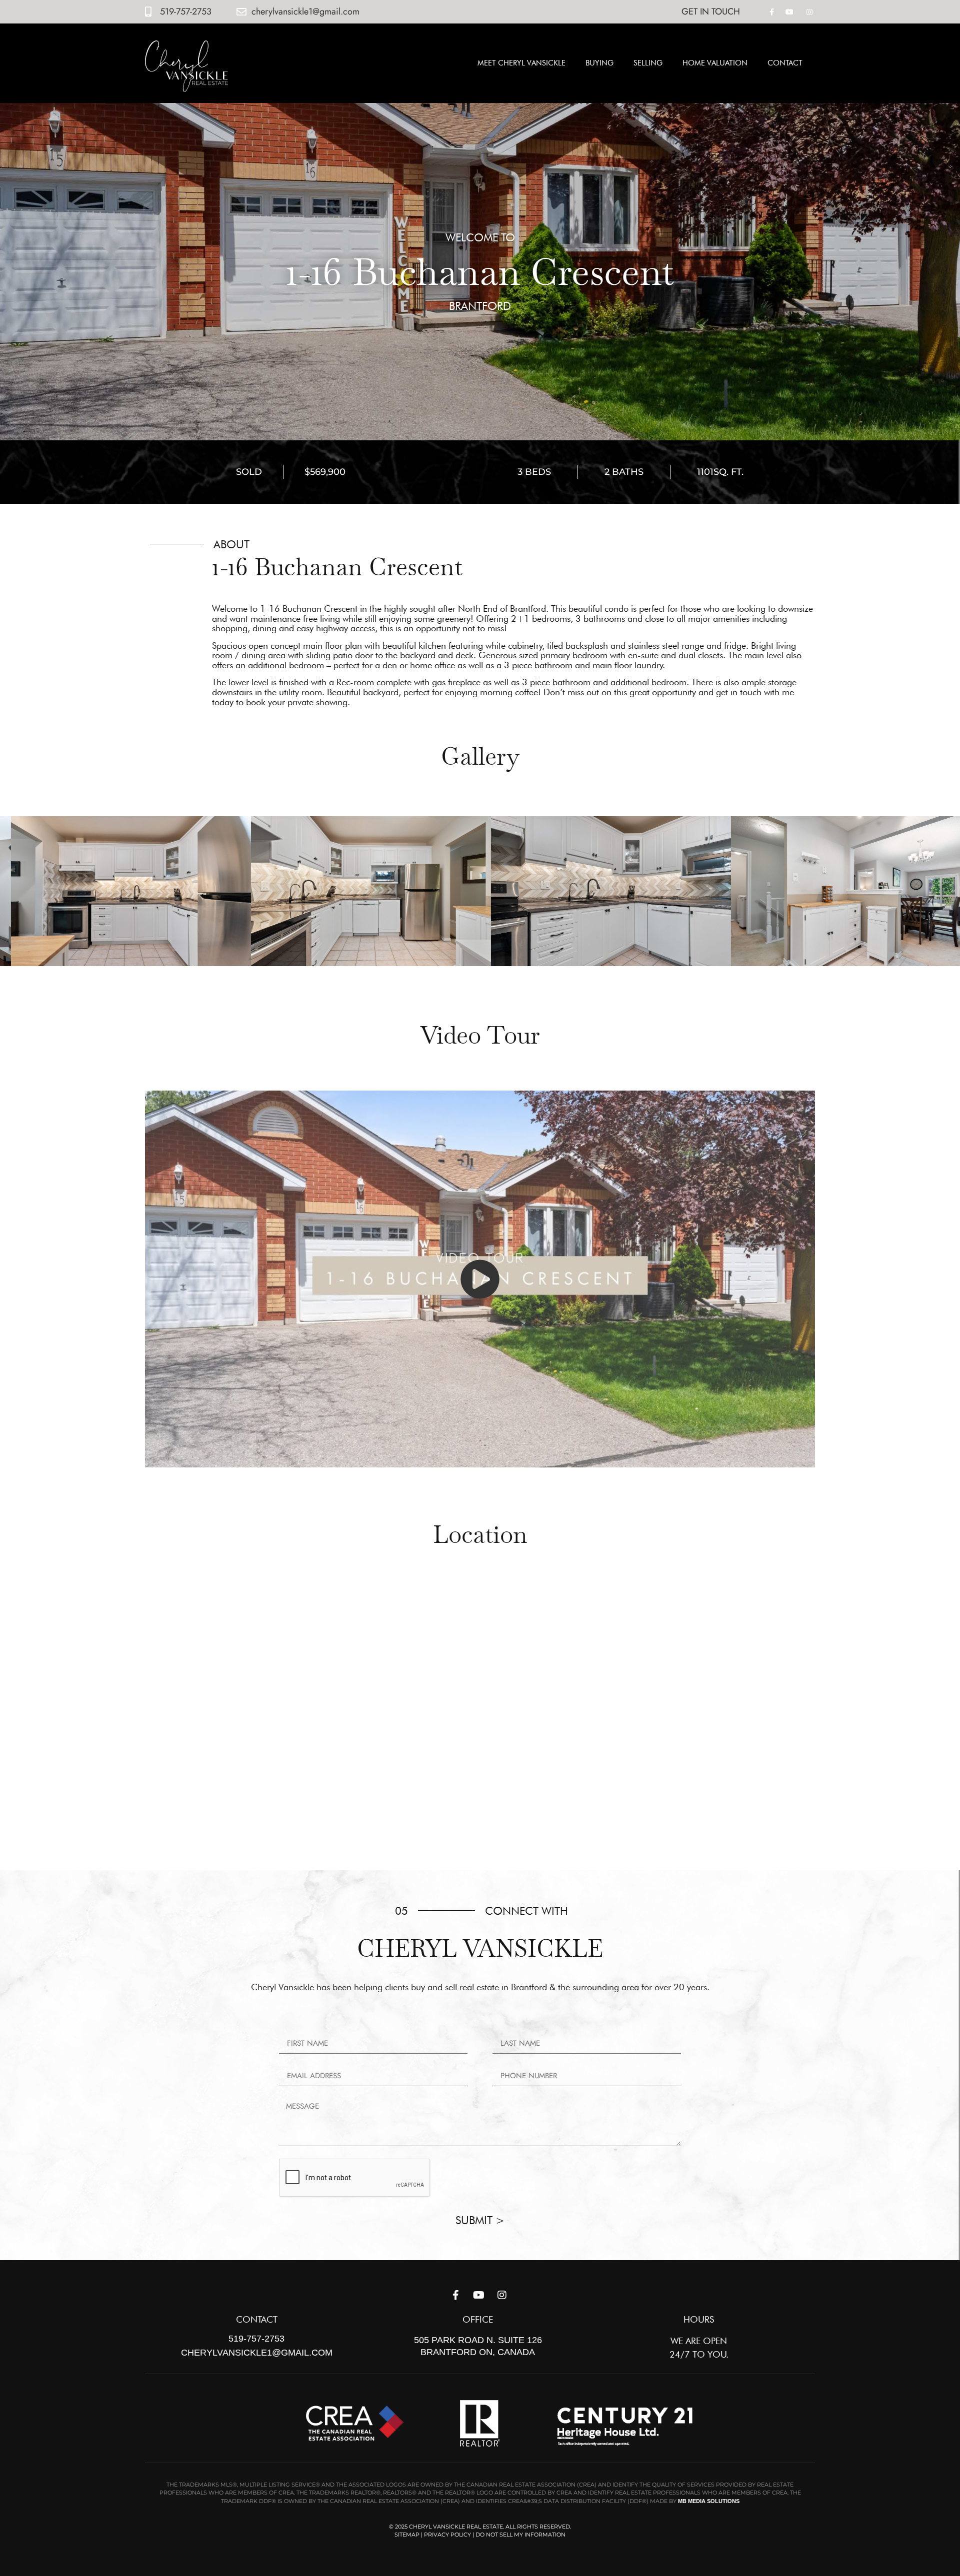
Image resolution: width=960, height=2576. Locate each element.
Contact (785, 63)
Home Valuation (715, 63)
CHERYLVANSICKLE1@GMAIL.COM (257, 2353)
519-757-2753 (256, 2339)
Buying (599, 63)
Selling (648, 63)
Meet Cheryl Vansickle (521, 63)
